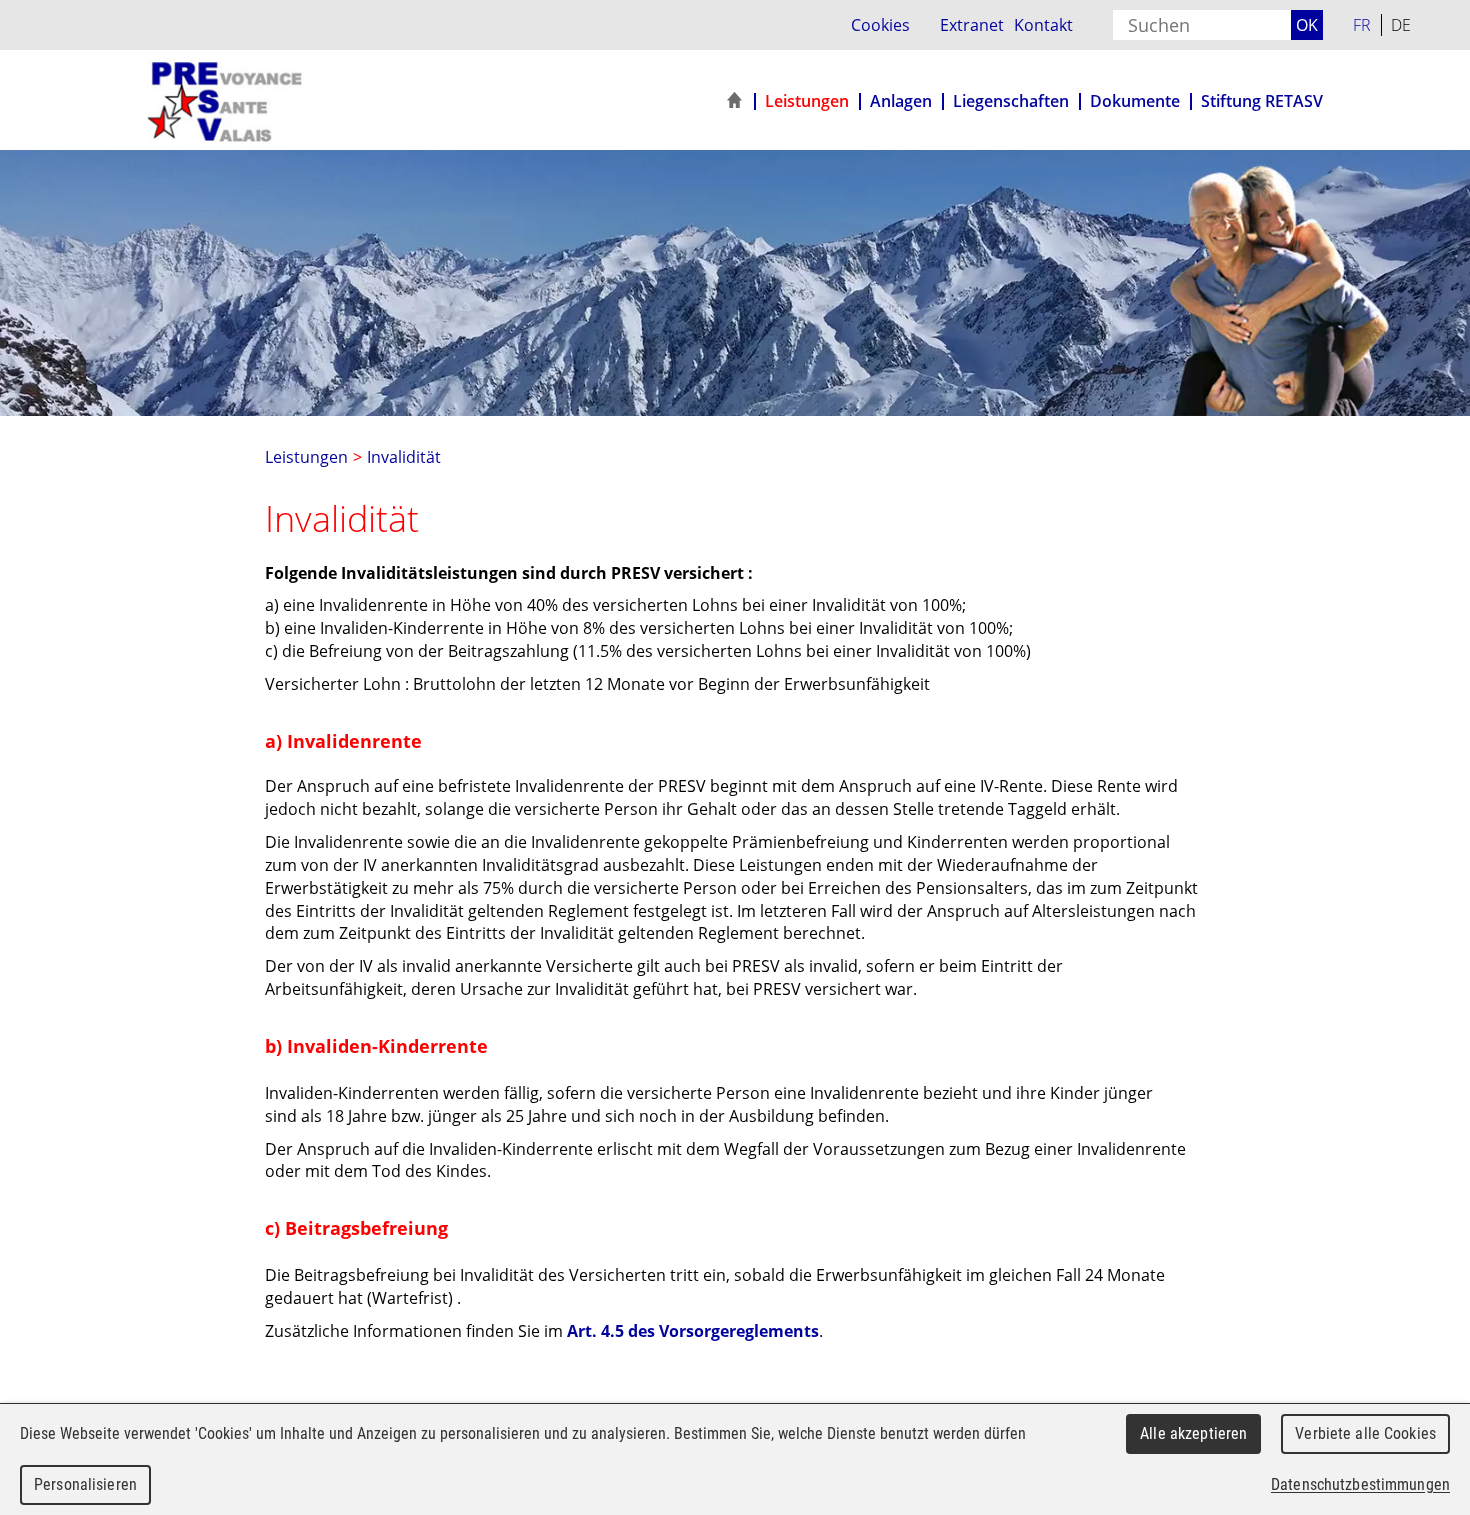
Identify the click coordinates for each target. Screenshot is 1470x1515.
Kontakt (1043, 24)
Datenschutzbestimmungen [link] (1360, 1484)
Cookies (880, 24)
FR (1362, 24)
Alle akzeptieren (1193, 1433)
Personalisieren (85, 1484)
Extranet (972, 24)
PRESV (261, 100)
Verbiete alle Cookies (1365, 1433)
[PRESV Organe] (734, 100)
